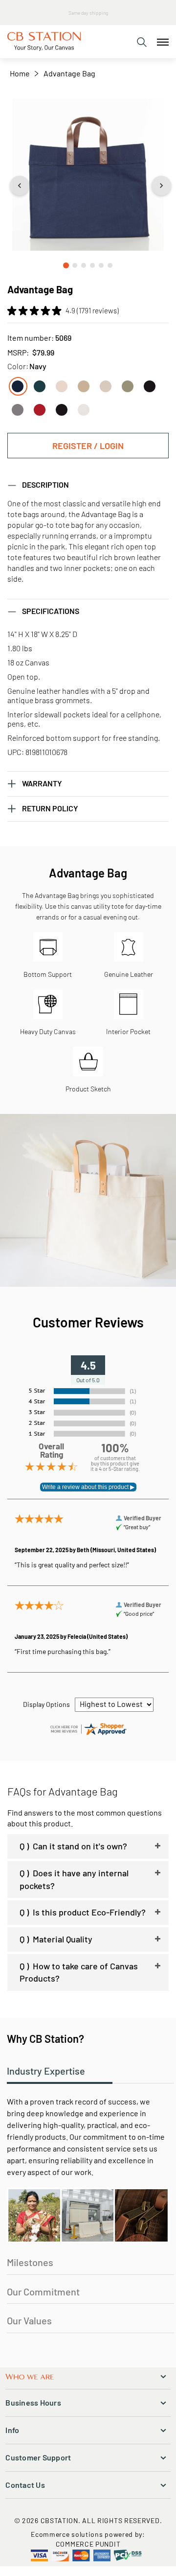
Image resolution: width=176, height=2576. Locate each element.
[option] (18, 386)
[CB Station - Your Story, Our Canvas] (44, 42)
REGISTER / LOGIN (88, 446)
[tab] (142, 42)
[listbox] (88, 395)
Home (20, 73)
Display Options (46, 1704)
